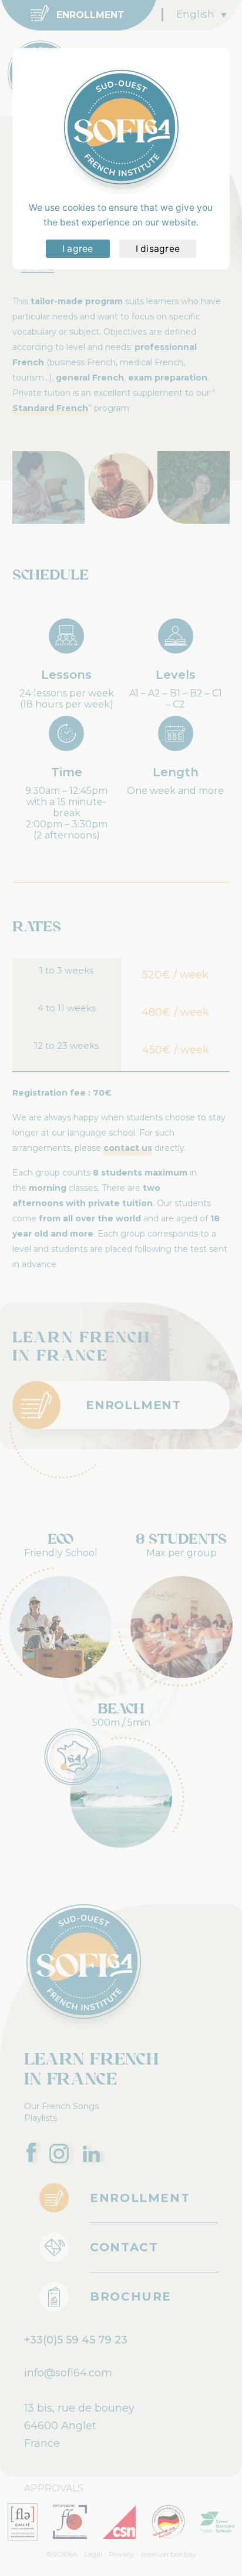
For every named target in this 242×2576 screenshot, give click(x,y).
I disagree (158, 249)
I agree (78, 249)
